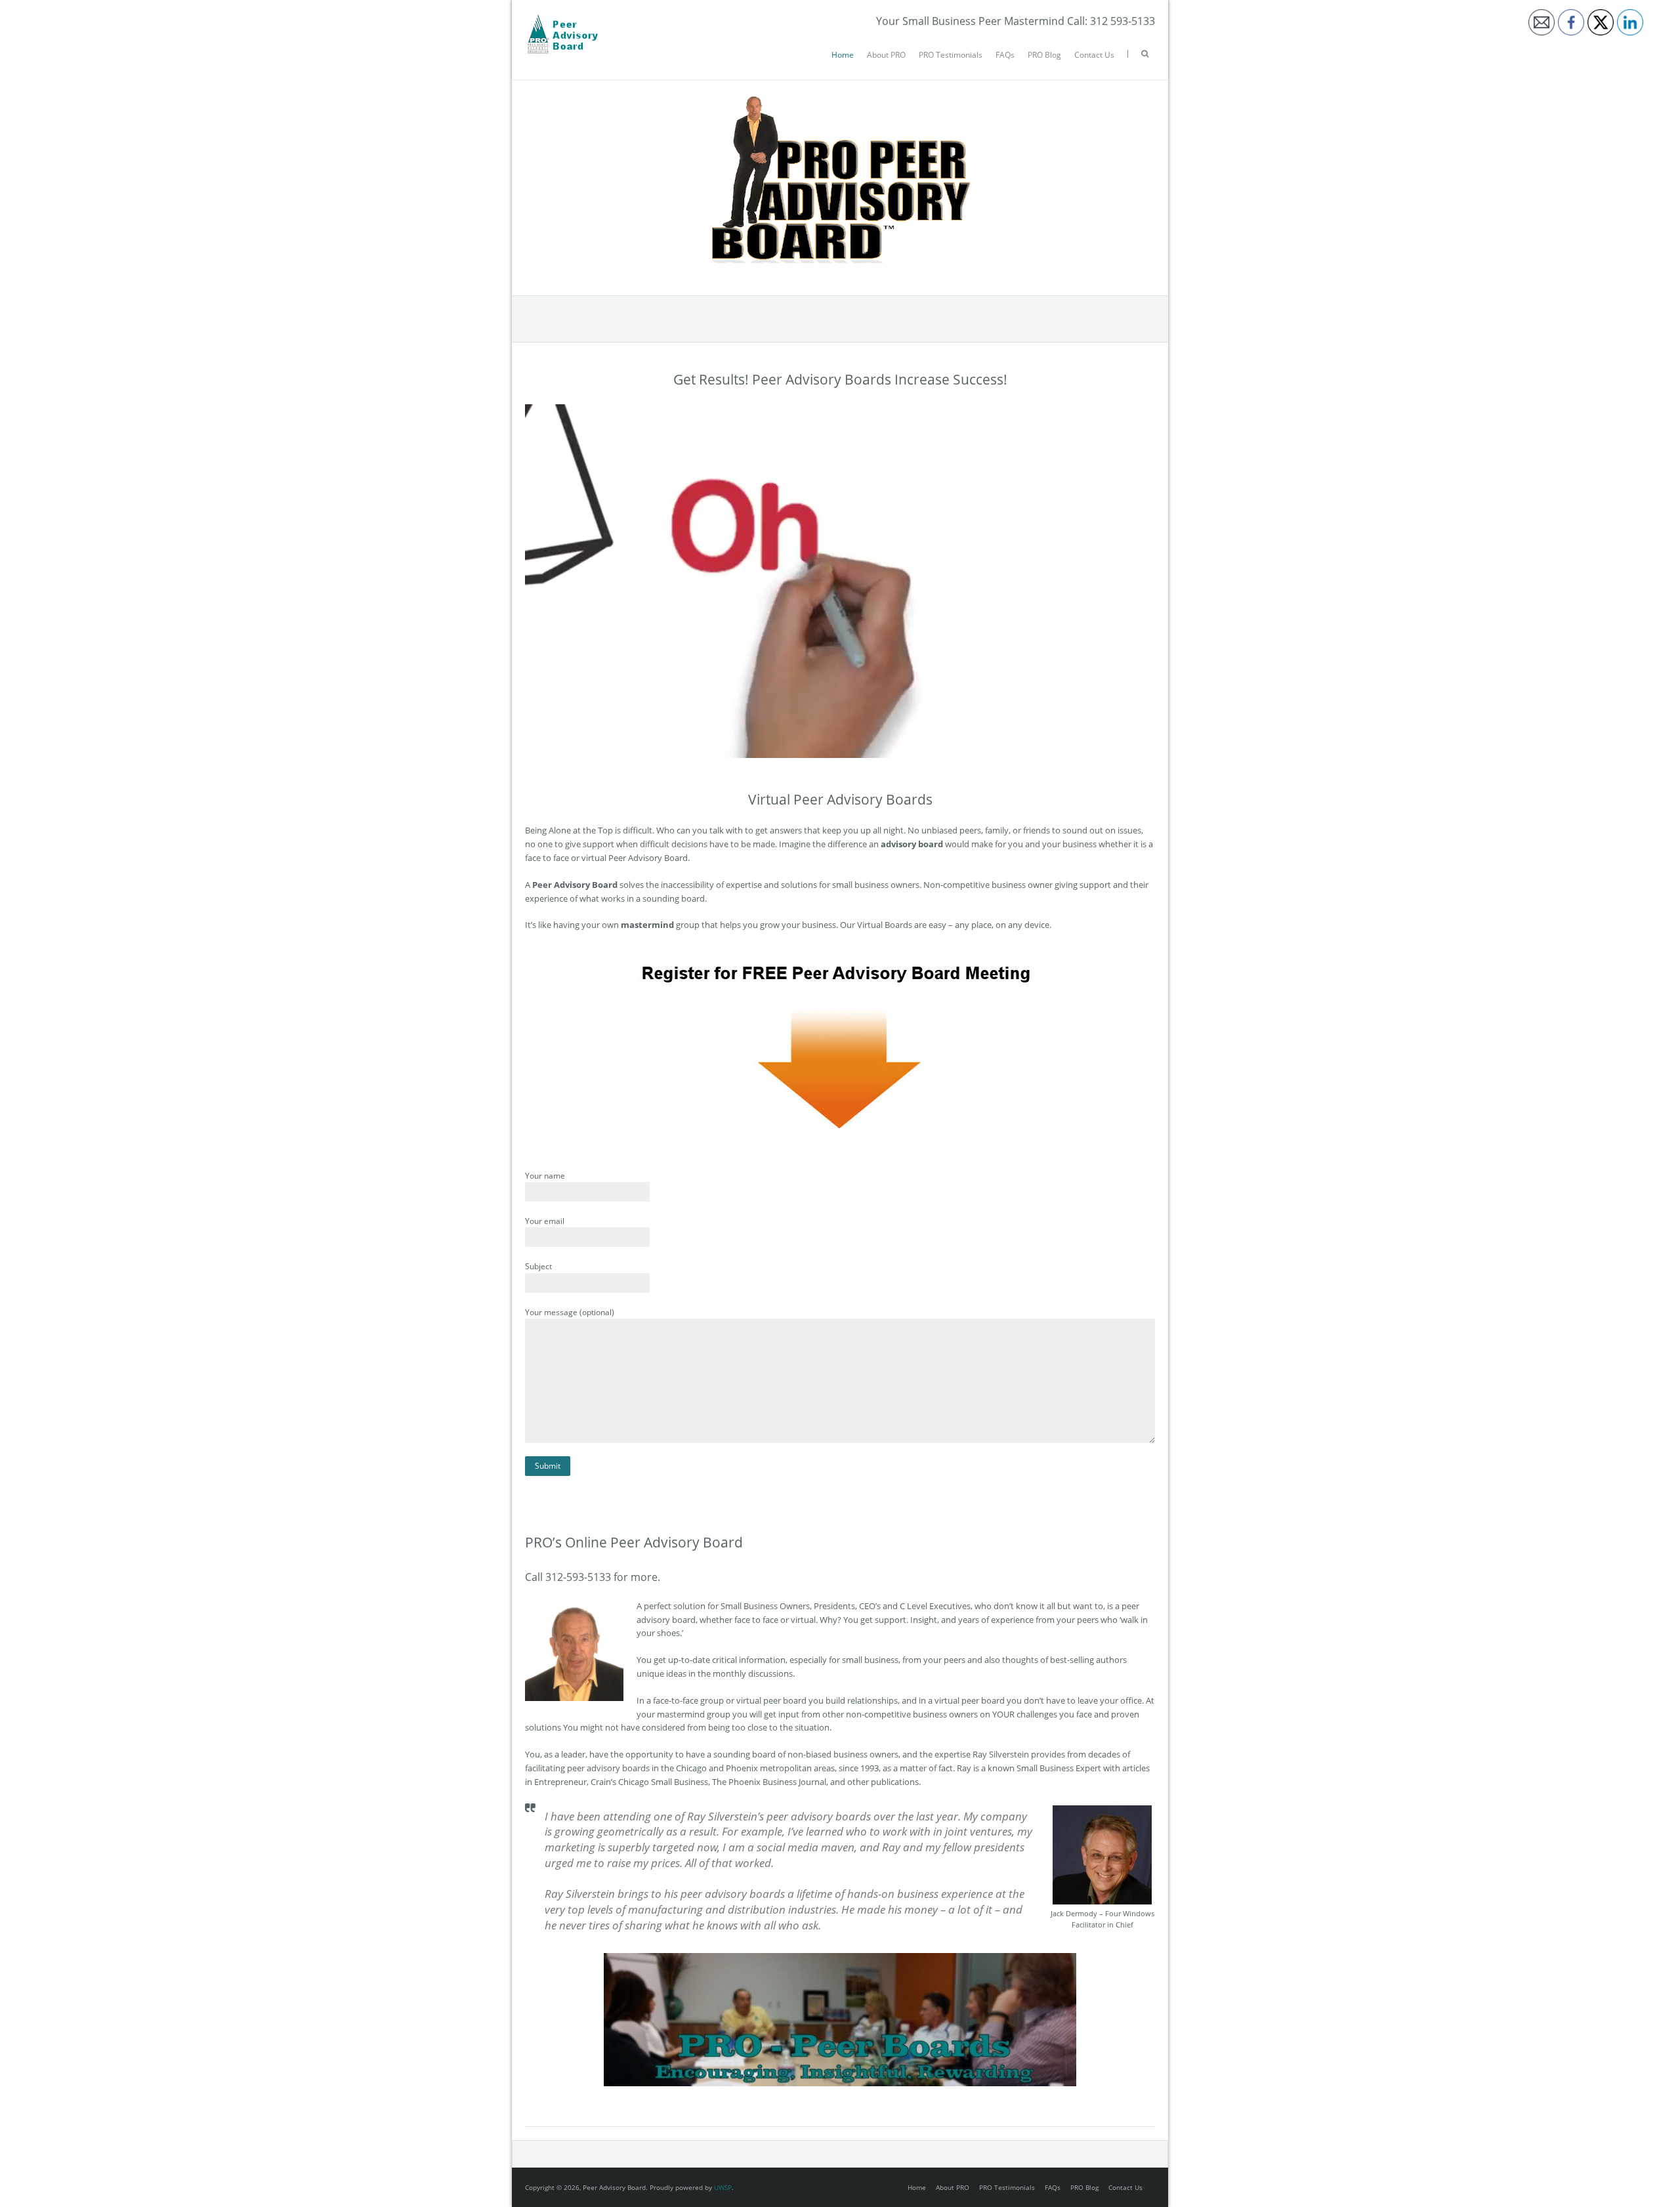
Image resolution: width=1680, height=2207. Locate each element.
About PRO (886, 55)
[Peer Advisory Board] (561, 20)
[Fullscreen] (1142, 747)
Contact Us (1094, 55)
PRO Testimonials (951, 55)
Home (843, 55)
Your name (545, 1176)
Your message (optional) (570, 1312)
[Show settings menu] (1116, 747)
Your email (545, 1221)
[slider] (828, 747)
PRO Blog (1044, 55)
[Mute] (1089, 747)
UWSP (723, 2187)
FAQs (1005, 55)
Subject (538, 1266)
